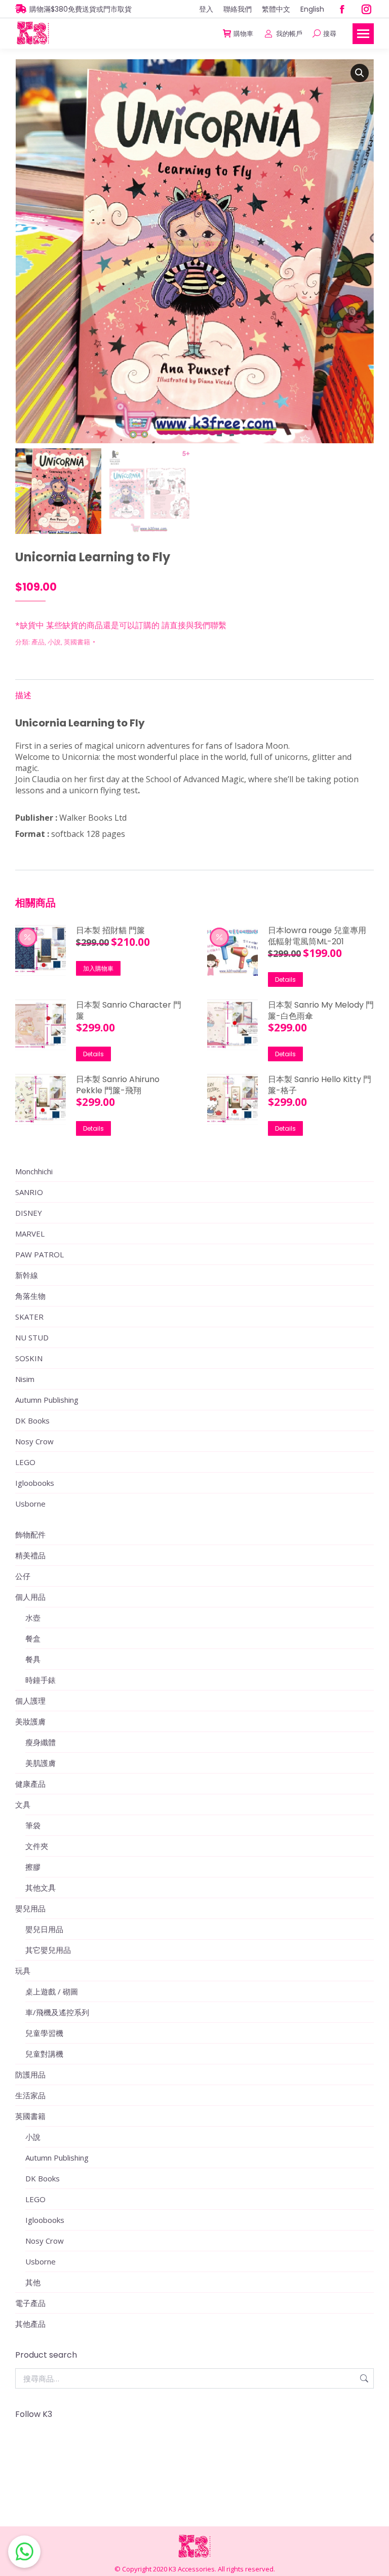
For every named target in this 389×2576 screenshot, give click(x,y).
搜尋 (363, 2378)
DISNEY (29, 1213)
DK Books (32, 1420)
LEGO (25, 1462)
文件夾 (37, 1846)
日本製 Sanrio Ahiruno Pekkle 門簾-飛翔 (118, 1085)
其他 (33, 2282)
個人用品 (30, 1597)
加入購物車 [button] (98, 968)
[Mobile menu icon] (363, 34)
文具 (23, 1804)
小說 (54, 642)
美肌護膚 (41, 1763)
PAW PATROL (40, 1254)
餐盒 (33, 1638)
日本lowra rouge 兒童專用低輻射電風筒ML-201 (317, 936)
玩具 (23, 1971)
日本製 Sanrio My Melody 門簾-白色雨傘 (321, 1011)
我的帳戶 (289, 34)
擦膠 (33, 1867)
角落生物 (30, 1296)
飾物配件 (30, 1534)
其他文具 (41, 1888)
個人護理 (30, 1701)
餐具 (33, 1659)
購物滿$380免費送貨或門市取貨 (81, 9)
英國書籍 (77, 642)
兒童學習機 (44, 2033)
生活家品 (30, 2095)
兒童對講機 (44, 2054)
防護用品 (30, 2074)
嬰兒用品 (30, 1908)
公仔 (23, 1576)
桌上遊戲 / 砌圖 (52, 1991)
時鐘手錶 (41, 1680)
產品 (38, 642)
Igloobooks (35, 1483)
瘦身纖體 (41, 1742)
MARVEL (30, 1234)
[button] (360, 73)
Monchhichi (34, 1171)
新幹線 (27, 1275)
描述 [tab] (23, 695)
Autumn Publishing (47, 1400)
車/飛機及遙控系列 (57, 2012)
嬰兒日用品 (44, 1929)
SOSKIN (29, 1358)
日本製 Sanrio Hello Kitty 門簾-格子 (320, 1085)
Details (285, 979)
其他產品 (30, 2324)
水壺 (33, 1618)
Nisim (25, 1379)
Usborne (30, 1504)
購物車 (243, 34)
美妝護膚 (30, 1721)
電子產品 (30, 2303)
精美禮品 (30, 1555)
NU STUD (32, 1337)
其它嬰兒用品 (48, 1950)
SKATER (29, 1317)
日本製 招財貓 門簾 (110, 931)
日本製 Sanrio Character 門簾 (129, 1011)
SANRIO (29, 1192)
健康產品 (30, 1784)
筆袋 (33, 1825)
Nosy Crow (34, 1441)
